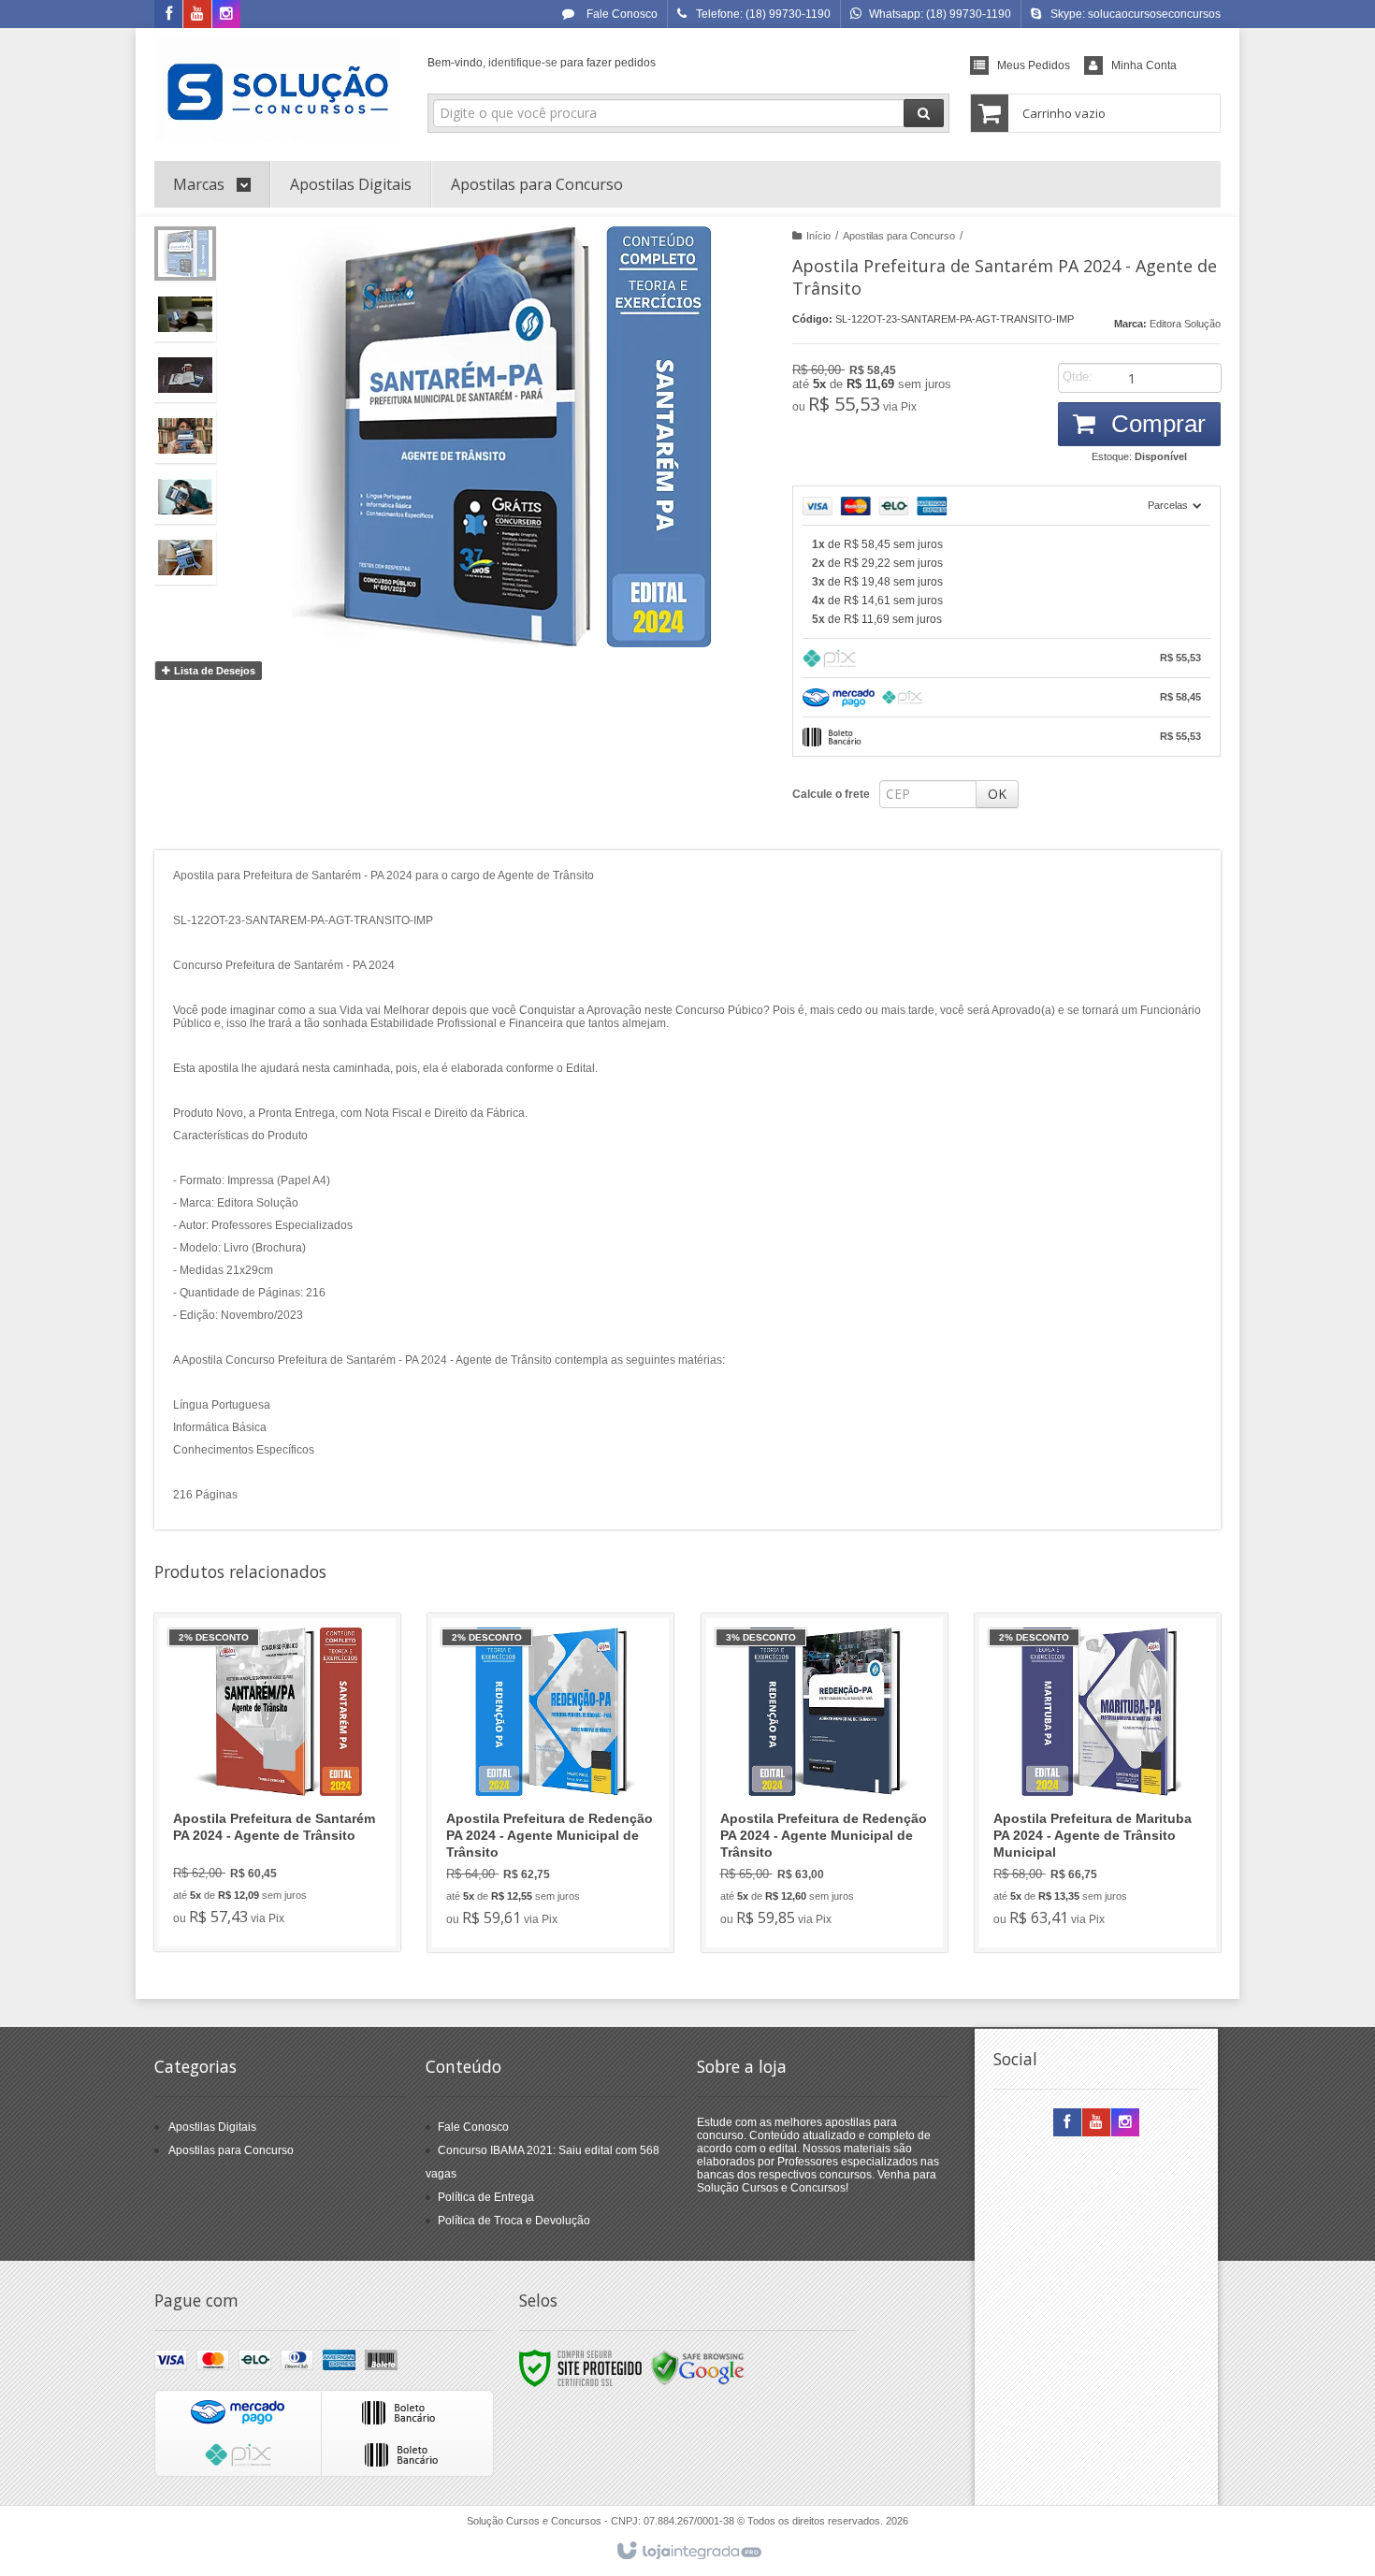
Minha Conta (1144, 65)
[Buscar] (924, 113)
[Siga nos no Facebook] (168, 15)
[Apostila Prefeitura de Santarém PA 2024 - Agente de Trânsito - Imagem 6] (185, 557)
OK (997, 794)
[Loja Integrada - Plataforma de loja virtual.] (688, 2552)
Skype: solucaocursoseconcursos (1136, 14)
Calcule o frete (831, 794)
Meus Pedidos (1034, 65)
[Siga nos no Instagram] (226, 15)
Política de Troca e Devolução (514, 2221)
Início (818, 236)
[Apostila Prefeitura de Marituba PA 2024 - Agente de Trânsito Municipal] (1098, 1783)
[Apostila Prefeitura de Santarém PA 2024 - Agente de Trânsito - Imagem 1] (185, 253)
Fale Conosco (621, 14)
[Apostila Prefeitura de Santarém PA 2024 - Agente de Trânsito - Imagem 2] (185, 314)
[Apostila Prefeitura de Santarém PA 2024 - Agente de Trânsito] (277, 1782)
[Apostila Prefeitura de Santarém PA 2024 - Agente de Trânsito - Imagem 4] (185, 436)
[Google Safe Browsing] (698, 2367)
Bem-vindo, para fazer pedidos (542, 63)
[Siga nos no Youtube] (197, 15)
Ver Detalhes (289, 1857)
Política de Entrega (486, 2197)
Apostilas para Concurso (899, 236)
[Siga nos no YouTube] (1096, 2123)
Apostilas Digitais (212, 2127)
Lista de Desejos (213, 671)
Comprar (1155, 424)
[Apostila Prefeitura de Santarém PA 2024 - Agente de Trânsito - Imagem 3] (185, 375)
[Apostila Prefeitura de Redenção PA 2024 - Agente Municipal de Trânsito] (550, 1783)
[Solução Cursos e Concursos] (277, 90)
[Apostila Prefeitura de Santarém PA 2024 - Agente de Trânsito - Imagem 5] (185, 497)
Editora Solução (1185, 324)
